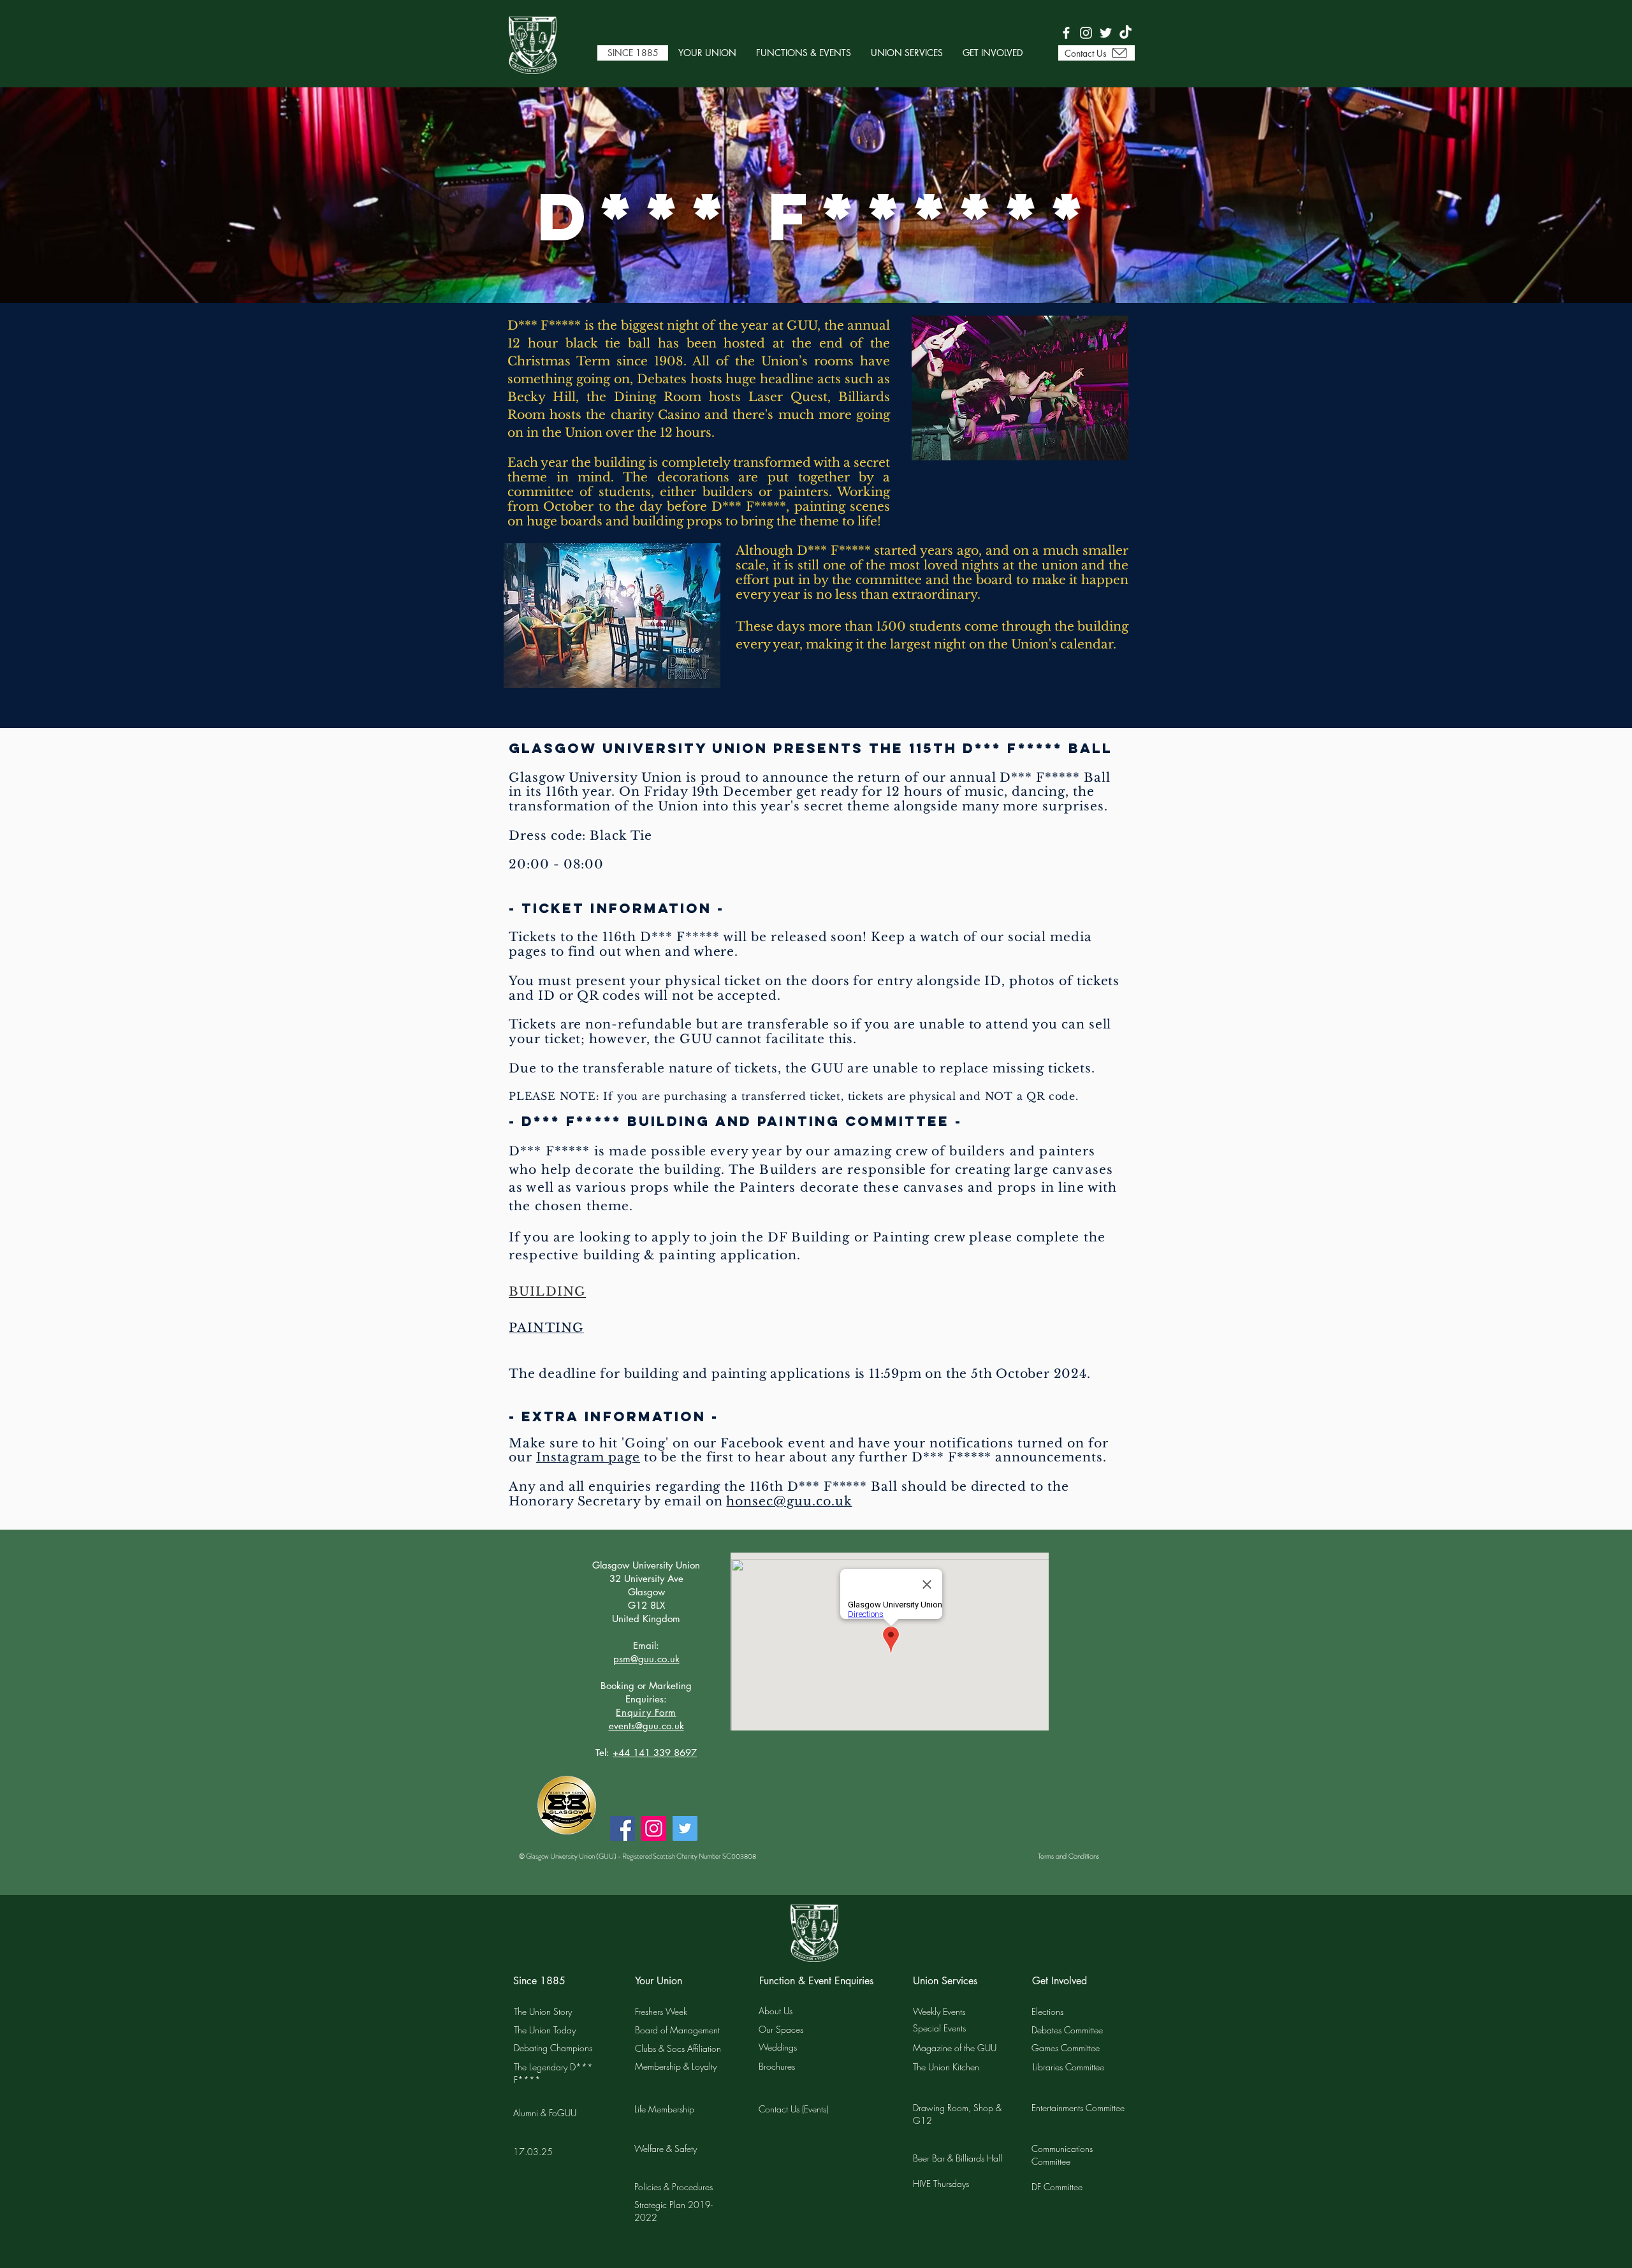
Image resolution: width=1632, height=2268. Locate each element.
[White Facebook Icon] (1066, 33)
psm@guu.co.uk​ (646, 1659)
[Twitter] (685, 1828)
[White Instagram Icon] (1086, 33)
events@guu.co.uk (646, 1726)
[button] (707, 53)
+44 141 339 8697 (655, 1752)
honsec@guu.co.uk (789, 1501)
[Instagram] (654, 1828)
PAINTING (546, 1328)
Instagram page (588, 1457)
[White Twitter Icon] (1106, 33)
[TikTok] (1126, 33)
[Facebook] (623, 1828)
